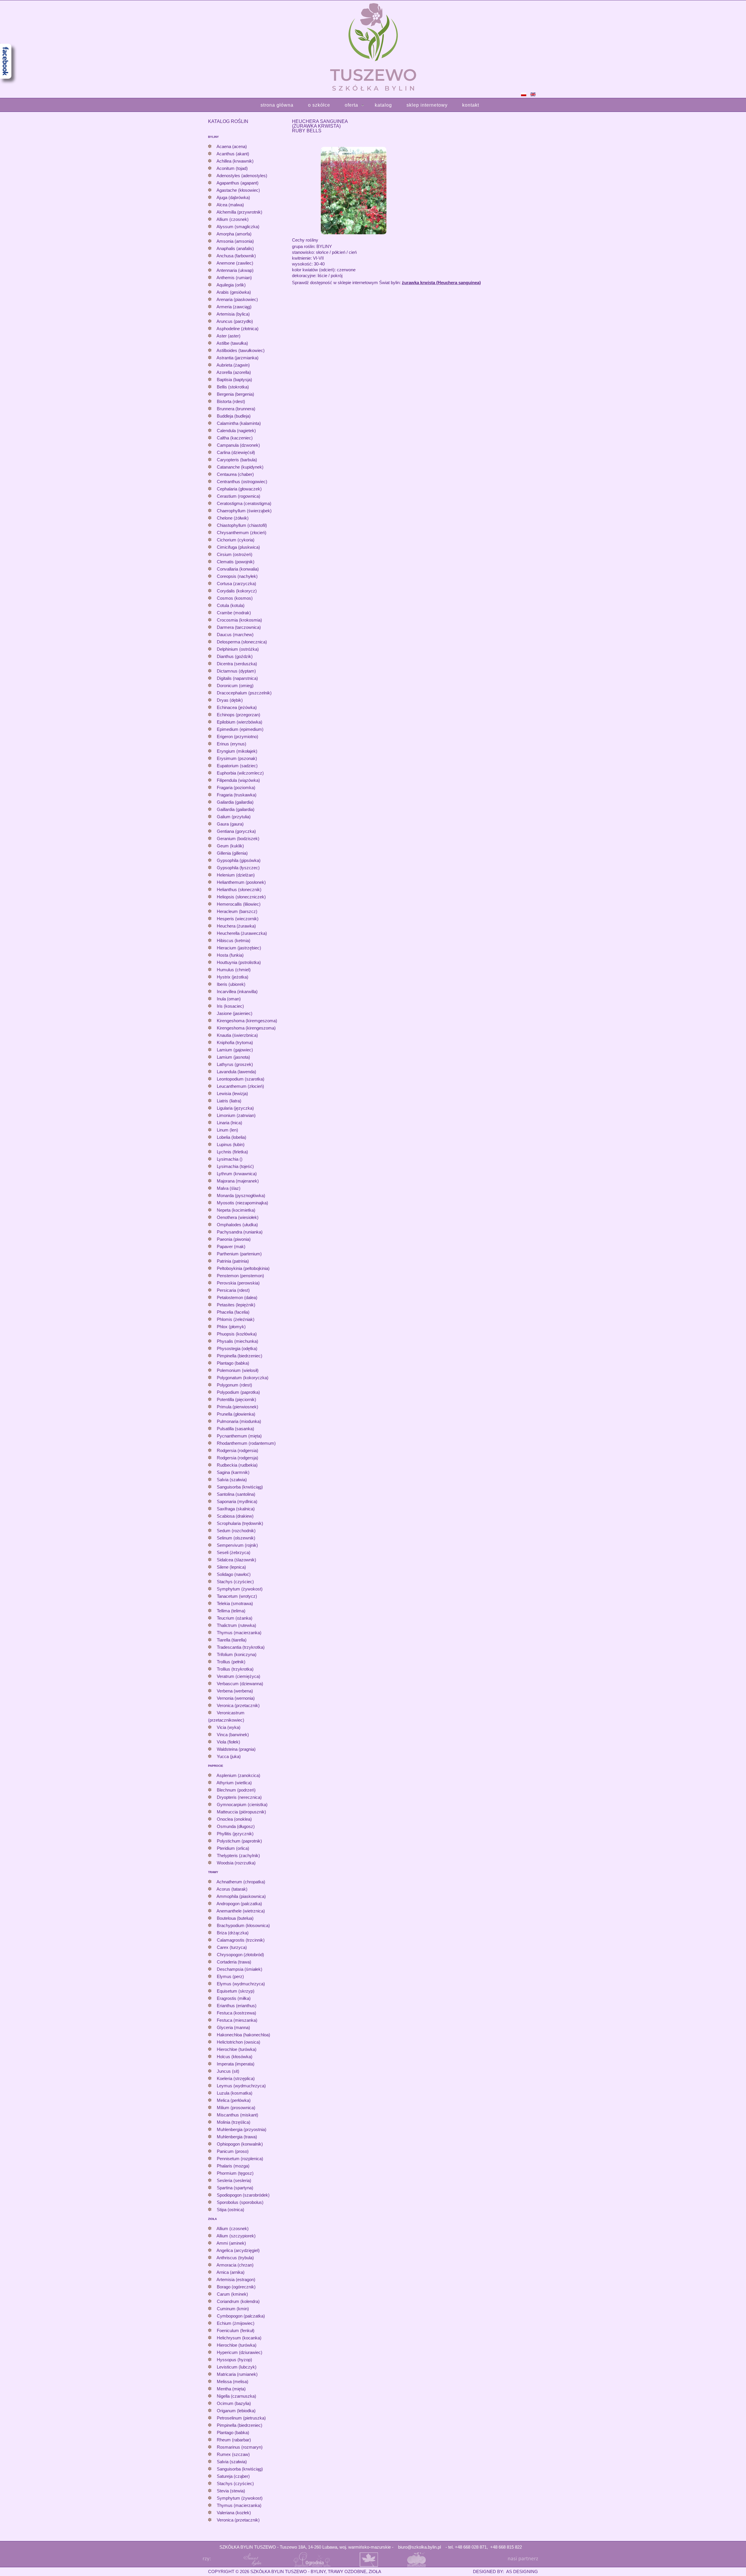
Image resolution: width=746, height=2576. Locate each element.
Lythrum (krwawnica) (237, 1174)
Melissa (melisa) (233, 2381)
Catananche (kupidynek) (240, 467)
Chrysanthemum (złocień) (242, 533)
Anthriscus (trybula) (235, 2258)
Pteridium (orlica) (233, 1848)
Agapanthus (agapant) (237, 183)
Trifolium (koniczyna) (237, 1654)
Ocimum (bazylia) (234, 2403)
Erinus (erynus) (232, 744)
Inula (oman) (229, 999)
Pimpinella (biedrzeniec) (240, 1356)
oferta (351, 105)
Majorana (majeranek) (238, 1181)
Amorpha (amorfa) (234, 234)
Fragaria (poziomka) (236, 788)
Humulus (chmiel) (234, 970)
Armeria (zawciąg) (234, 307)
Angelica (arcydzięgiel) (238, 2250)
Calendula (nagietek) (236, 431)
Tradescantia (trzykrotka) (241, 1647)
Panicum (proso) (233, 2151)
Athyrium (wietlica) (234, 1783)
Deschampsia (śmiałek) (240, 1969)
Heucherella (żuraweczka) (242, 933)
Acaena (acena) (232, 146)
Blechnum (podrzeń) (236, 1790)
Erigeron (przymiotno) (237, 737)
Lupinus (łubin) (231, 1144)
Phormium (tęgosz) (235, 2173)
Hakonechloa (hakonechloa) (243, 2035)
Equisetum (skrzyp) (236, 1991)
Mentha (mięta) (231, 2389)
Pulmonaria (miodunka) (239, 1421)
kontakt (471, 105)
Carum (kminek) (232, 2294)
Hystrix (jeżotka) (233, 977)
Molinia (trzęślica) (234, 2122)
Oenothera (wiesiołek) (238, 1217)
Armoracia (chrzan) (235, 2265)
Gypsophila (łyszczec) (238, 868)
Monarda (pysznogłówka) (241, 1195)
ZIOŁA (212, 2219)
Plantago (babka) (233, 1363)
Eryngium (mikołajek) (237, 751)
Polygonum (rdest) (234, 1385)
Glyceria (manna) (233, 2027)
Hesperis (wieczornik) (238, 919)
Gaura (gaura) (230, 824)
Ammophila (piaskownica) (241, 1896)
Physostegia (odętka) (237, 1348)
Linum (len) (227, 1130)
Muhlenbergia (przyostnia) (242, 2129)
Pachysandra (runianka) (240, 1232)
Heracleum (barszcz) (237, 911)
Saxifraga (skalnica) (236, 1509)
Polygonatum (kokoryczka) (243, 1378)
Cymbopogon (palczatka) (241, 2316)
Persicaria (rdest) (233, 1290)
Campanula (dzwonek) (238, 445)
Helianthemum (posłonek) (241, 882)
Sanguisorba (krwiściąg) (240, 1487)
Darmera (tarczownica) (239, 627)
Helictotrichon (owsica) (239, 2042)
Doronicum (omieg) (235, 686)
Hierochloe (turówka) (237, 2049)
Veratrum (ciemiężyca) (239, 1676)
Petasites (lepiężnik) (236, 1305)
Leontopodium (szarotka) (241, 1079)
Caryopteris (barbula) (237, 460)
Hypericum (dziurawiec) (240, 2352)
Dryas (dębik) (230, 700)
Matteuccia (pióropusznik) (241, 1812)
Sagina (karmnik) (233, 1472)
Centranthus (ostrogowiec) (242, 482)
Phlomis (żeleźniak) (236, 1319)
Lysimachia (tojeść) (235, 1166)
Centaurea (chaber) (235, 474)
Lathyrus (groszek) (235, 1064)
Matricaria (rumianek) (237, 2374)
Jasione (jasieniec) (235, 1013)
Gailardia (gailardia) (235, 802)
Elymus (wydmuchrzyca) (241, 1984)
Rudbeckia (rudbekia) (237, 1465)
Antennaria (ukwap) (235, 270)
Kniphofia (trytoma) (235, 1042)
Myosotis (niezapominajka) (242, 1203)
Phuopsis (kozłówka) (237, 1334)
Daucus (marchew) (235, 635)
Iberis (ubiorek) (231, 984)
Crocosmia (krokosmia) (239, 620)
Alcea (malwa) (230, 205)
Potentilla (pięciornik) (236, 1399)
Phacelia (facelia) (233, 1312)
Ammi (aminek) (231, 2243)
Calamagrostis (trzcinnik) (241, 1940)
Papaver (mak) (231, 1246)
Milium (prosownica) (236, 2108)
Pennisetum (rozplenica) (240, 2159)
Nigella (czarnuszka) (236, 2396)
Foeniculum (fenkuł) (236, 2330)
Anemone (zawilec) (235, 263)
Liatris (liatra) (229, 1101)
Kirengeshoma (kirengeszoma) (246, 1028)
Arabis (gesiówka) (234, 292)
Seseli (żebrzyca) (234, 1552)
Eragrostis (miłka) (234, 1998)
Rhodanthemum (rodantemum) (246, 1443)
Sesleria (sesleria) (234, 2180)
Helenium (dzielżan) (236, 875)
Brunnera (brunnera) (236, 409)
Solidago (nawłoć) (234, 1574)
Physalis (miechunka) (237, 1341)
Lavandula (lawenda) (236, 1072)
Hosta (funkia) (230, 955)
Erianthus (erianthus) (237, 2006)
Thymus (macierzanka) (239, 1633)
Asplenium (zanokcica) (238, 1775)
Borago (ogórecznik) (236, 2287)
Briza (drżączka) (233, 1933)
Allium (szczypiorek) (236, 2236)
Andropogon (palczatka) (239, 1904)
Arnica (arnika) (231, 2272)
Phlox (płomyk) (231, 1327)
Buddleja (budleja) (234, 416)
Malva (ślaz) (229, 1188)
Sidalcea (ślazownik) (236, 1560)
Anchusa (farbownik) (236, 256)
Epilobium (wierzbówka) (240, 722)
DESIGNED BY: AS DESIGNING (503, 2571)
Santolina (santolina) (236, 1494)
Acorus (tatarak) (232, 1889)
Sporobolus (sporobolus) (240, 2202)
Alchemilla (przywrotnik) (239, 212)
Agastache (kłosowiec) (238, 190)
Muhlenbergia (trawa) (237, 2137)
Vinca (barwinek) (233, 1735)
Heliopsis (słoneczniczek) (241, 897)
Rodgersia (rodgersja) (237, 1458)
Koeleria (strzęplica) (236, 2078)
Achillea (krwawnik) (235, 161)
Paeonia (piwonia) (234, 1239)
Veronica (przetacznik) (238, 1705)
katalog (383, 105)
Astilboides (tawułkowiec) (241, 350)
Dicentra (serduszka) (237, 664)
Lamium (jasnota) (233, 1057)
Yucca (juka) (229, 1756)
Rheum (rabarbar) (234, 2440)
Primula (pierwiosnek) (237, 1407)
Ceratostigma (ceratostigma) (244, 503)
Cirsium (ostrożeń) (235, 554)
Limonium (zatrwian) (236, 1115)
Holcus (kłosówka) (235, 2057)
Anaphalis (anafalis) (235, 248)
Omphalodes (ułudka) (237, 1225)
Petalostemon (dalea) (237, 1297)
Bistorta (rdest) (231, 401)
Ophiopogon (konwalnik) (240, 2144)
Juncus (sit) (228, 2071)
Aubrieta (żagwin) (233, 365)
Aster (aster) (228, 336)
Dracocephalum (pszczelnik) (244, 693)
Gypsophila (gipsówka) (239, 860)
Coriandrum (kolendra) (238, 2301)
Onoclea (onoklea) (234, 1819)
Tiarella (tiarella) (232, 1640)
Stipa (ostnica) (231, 2210)
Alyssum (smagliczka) (238, 227)
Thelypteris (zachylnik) (238, 1856)
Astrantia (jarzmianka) (237, 358)
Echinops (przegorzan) (239, 715)
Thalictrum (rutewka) (236, 1625)
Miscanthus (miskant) (237, 2115)
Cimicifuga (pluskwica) (238, 547)
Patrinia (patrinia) (233, 1261)
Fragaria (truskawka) (237, 795)
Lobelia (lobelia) (232, 1137)
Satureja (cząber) (233, 2476)
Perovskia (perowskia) (238, 1283)
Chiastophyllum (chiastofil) (242, 525)
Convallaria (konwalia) (238, 569)
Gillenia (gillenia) (232, 853)
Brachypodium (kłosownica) (243, 1925)
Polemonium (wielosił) (238, 1370)
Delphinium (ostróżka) (238, 649)
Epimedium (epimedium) (240, 729)
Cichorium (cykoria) (236, 540)
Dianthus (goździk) (235, 656)
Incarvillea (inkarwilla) (237, 991)
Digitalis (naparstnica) (237, 678)
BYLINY (213, 137)
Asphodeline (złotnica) (237, 329)
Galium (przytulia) (234, 817)
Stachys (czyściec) (235, 1582)
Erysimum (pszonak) (237, 758)
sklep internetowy (427, 105)
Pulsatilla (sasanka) (235, 1429)
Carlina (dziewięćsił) (236, 452)
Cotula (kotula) (231, 605)
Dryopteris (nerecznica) (239, 1797)
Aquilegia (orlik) (231, 285)
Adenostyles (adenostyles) (242, 176)
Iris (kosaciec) (230, 1006)
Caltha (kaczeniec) (235, 438)
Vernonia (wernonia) (236, 1698)
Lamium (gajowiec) (235, 1050)
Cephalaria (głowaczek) (239, 489)
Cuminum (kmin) (233, 2309)
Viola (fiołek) (228, 1742)
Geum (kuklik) (230, 846)
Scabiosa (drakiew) (235, 1516)
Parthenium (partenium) (239, 1254)
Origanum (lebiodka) (236, 2411)
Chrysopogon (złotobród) (240, 1955)
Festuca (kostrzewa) (236, 2013)
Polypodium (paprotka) (238, 1392)
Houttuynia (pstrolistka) (239, 962)
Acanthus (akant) (233, 154)
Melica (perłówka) (234, 2100)
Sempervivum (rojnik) (237, 1545)
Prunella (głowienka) (236, 1414)
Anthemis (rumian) (234, 278)
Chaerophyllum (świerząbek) (244, 511)
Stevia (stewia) (231, 2491)
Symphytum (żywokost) (240, 1589)
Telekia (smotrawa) (235, 1603)
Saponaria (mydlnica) (237, 1501)
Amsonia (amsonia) (235, 241)
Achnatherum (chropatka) (241, 1882)
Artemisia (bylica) (233, 314)
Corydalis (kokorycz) (237, 591)
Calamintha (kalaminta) (239, 423)
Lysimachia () (230, 1159)
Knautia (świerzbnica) (237, 1035)
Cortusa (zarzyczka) (236, 584)
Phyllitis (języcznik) (235, 1834)
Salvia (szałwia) (232, 1480)
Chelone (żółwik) (233, 518)
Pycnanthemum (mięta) (239, 1436)
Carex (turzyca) (232, 1947)
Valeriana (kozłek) (234, 2513)
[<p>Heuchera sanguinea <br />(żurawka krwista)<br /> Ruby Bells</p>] (354, 190)
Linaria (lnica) (229, 1123)
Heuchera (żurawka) (236, 926)
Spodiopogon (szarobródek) (243, 2195)
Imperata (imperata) (236, 2064)
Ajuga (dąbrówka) (233, 197)
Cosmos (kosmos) (235, 598)
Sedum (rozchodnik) (236, 1531)
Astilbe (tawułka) (232, 343)
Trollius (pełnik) (231, 1662)
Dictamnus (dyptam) (236, 671)
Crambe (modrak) (234, 613)
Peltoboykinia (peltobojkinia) (243, 1268)
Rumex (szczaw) (233, 2454)
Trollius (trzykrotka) (235, 1669)
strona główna (277, 105)
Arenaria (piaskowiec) (237, 299)
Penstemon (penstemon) (240, 1276)
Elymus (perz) (230, 1976)
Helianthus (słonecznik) (239, 890)
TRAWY (213, 1872)
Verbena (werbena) (235, 1691)
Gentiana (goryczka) (236, 831)
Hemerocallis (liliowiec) (239, 904)
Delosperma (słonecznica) (242, 642)
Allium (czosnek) (233, 219)
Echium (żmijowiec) (236, 2323)
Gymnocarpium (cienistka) (242, 1805)
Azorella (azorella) (234, 372)
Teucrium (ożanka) (235, 1618)
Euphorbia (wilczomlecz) (240, 773)
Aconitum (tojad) (232, 168)
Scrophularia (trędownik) (240, 1523)
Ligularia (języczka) (235, 1108)
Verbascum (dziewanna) (240, 1684)
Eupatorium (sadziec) (237, 766)
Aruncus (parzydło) (235, 321)
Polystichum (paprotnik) (239, 1841)
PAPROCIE (216, 1766)
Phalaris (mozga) (233, 2166)
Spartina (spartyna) (235, 2188)
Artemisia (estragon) (236, 2279)
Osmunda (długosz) (236, 1826)
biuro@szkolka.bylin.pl (419, 2547)
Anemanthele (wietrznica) (241, 1911)
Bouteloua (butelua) (235, 1918)
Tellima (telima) (231, 1611)
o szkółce (319, 105)
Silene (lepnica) (231, 1567)
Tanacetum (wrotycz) (237, 1596)
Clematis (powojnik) (236, 562)
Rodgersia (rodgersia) (237, 1450)
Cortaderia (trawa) (234, 1962)
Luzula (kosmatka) (235, 2093)
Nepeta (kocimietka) (236, 1210)
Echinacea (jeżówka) (237, 707)
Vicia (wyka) (229, 1727)
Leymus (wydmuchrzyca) (241, 2086)
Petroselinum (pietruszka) (241, 2418)
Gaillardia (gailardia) (236, 809)
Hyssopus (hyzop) (234, 2360)
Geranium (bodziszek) (238, 839)
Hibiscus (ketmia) (234, 941)
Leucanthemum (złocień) (240, 1086)
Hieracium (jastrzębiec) (239, 948)
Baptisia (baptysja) (234, 380)
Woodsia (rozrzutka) (236, 1863)
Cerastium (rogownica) (239, 496)
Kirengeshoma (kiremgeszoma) (247, 1021)
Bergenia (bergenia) (235, 394)
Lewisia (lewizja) (232, 1093)
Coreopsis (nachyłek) (237, 576)
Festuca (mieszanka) (237, 2020)
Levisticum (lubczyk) (237, 2367)
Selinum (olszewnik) (236, 1538)
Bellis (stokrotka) (233, 387)
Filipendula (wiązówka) (238, 780)
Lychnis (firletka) (232, 1152)
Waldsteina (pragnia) (236, 1749)
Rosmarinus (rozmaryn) (240, 2447)
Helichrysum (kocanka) (239, 2338)
